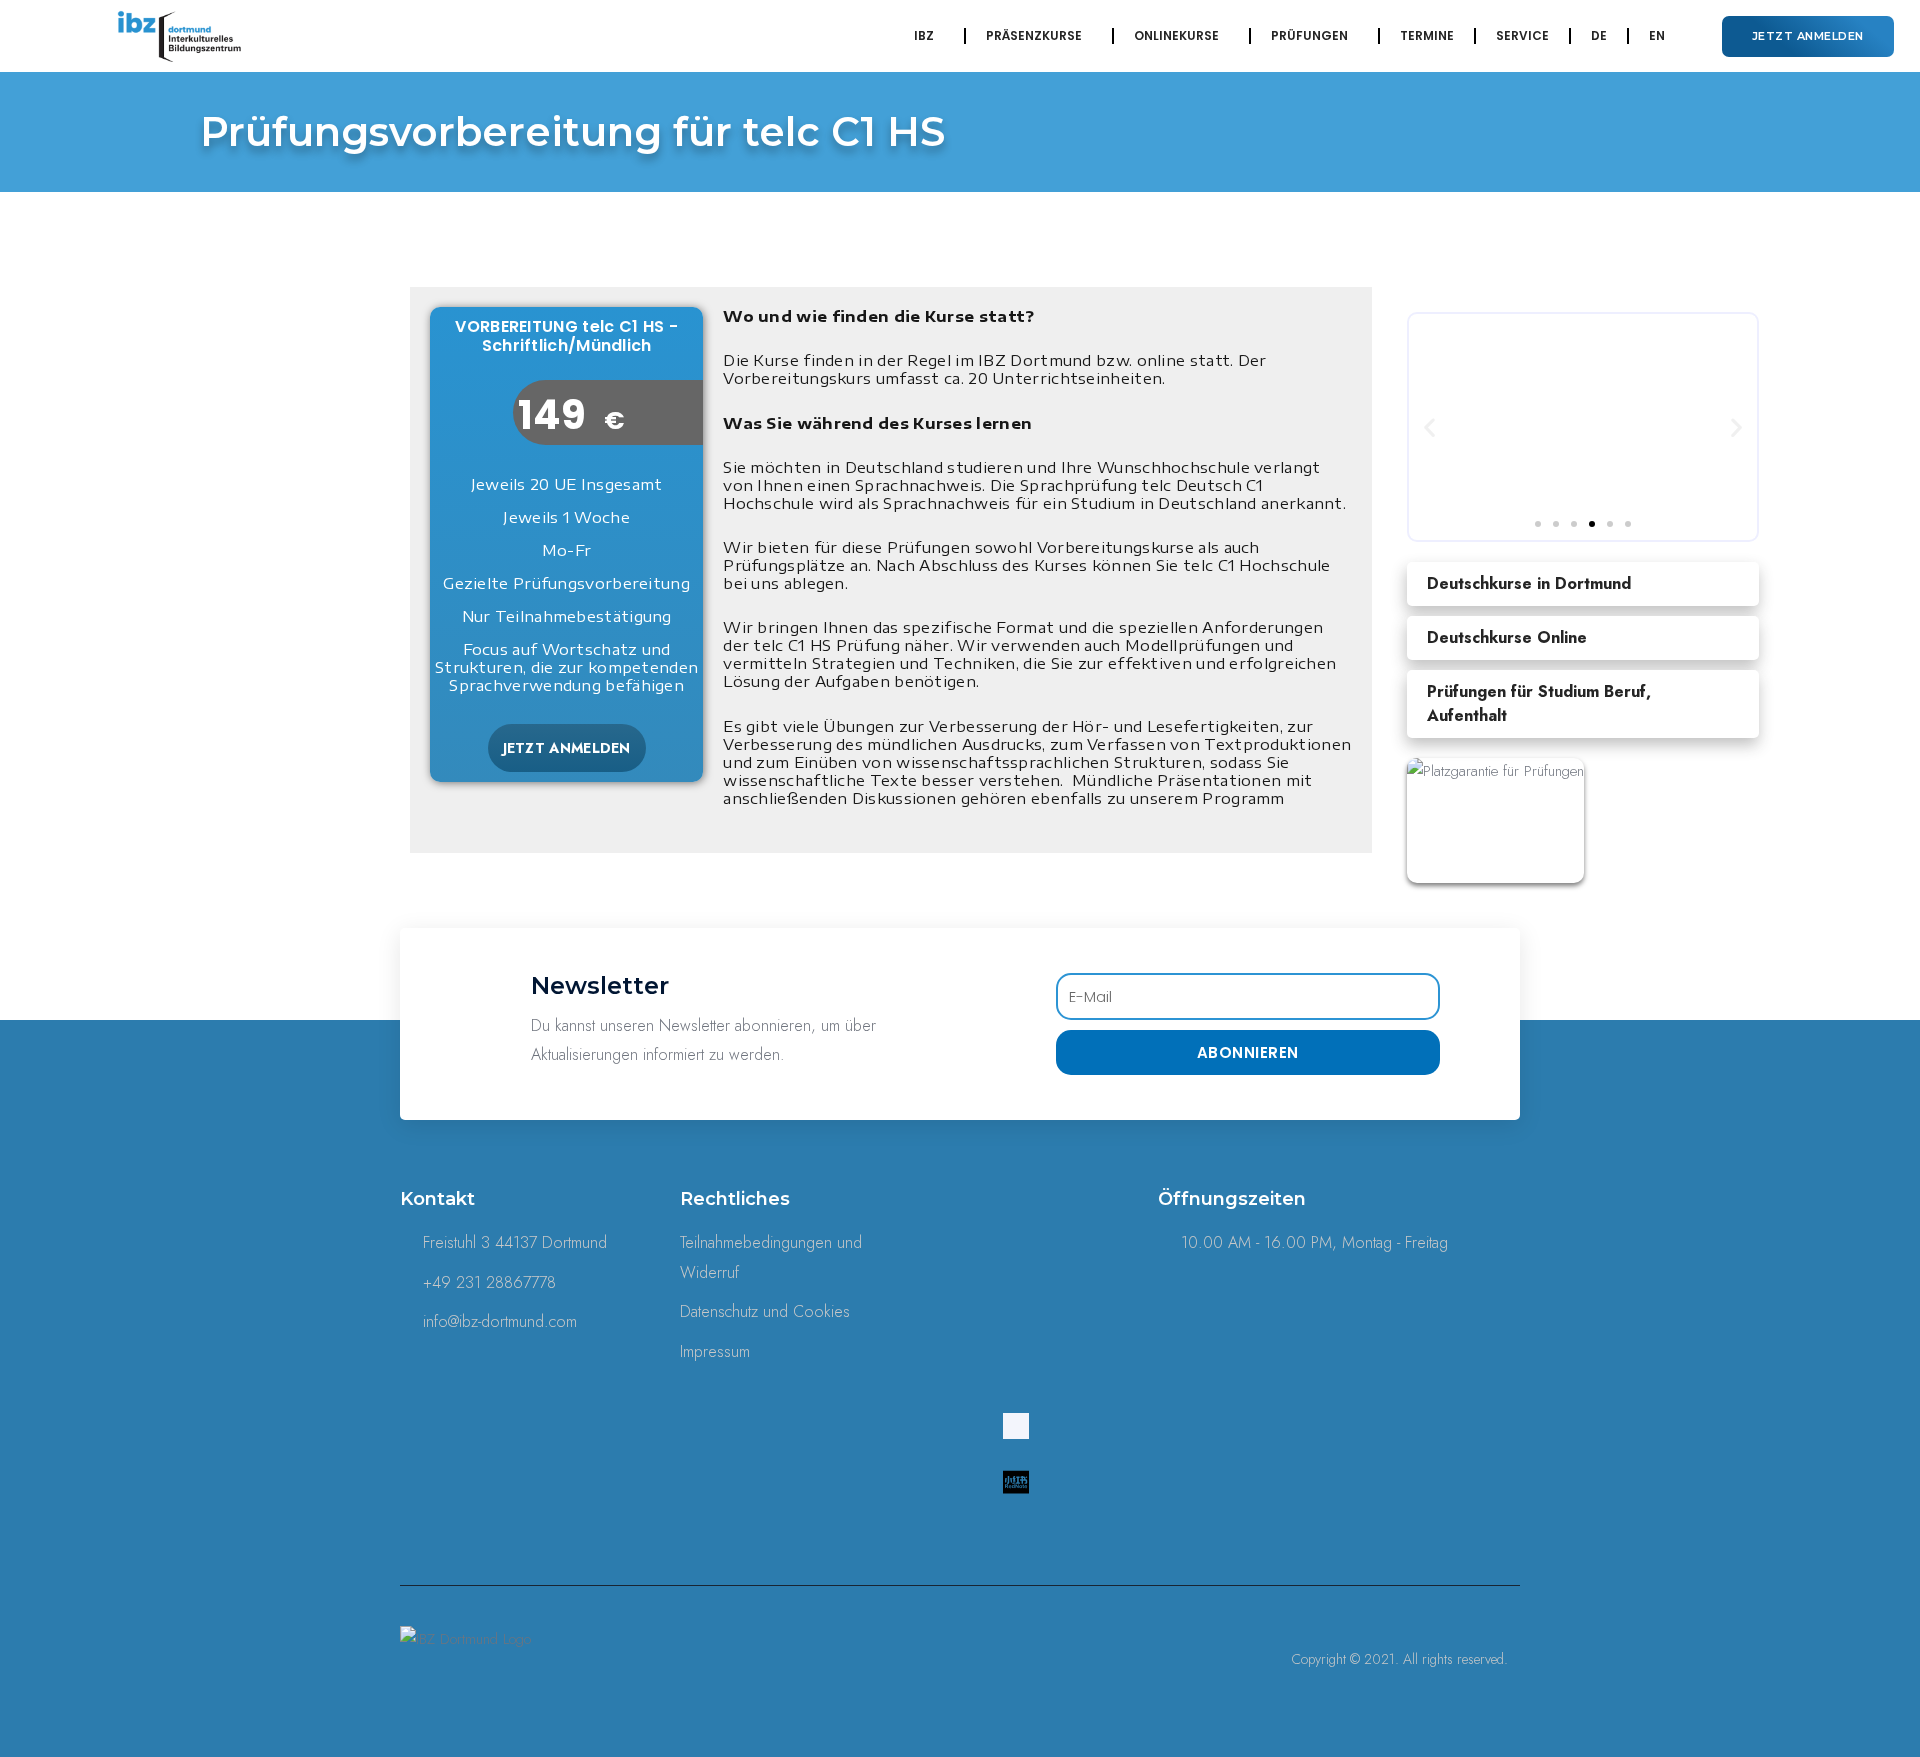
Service (1522, 35)
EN (1657, 35)
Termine (1427, 35)
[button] (1808, 36)
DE (1599, 35)
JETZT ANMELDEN (567, 748)
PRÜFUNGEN (1309, 35)
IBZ (924, 35)
